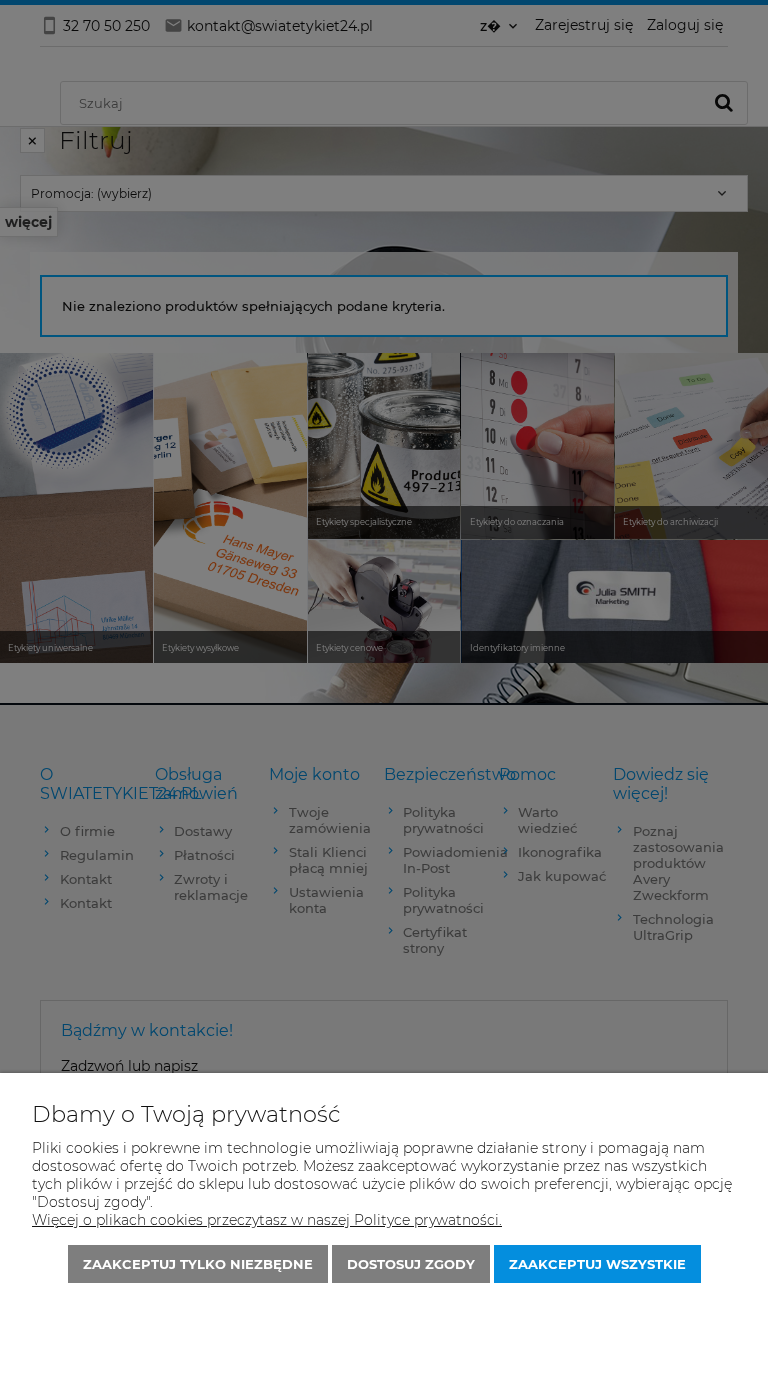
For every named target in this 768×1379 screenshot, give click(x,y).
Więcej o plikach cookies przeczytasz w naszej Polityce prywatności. (267, 1220)
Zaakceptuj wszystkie (597, 1264)
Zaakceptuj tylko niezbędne (198, 1264)
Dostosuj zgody (411, 1264)
